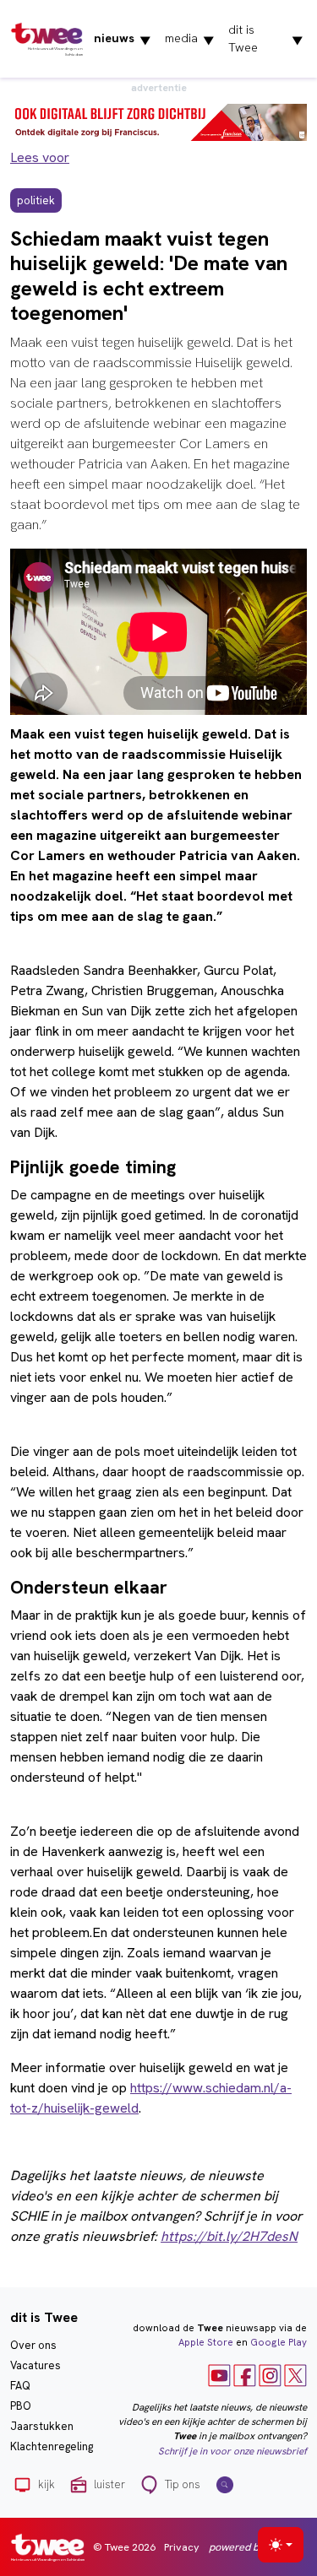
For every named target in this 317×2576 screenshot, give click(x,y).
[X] (295, 2374)
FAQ (20, 2386)
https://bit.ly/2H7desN (229, 2236)
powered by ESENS (254, 2547)
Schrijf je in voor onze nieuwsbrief (232, 2451)
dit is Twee (266, 38)
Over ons (33, 2345)
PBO (21, 2406)
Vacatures (36, 2365)
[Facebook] (245, 2374)
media (190, 39)
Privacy (182, 2547)
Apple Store (206, 2342)
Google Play (279, 2342)
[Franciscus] (158, 121)
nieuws (123, 39)
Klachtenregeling (52, 2446)
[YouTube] (219, 2374)
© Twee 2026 (124, 2547)
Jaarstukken (42, 2426)
